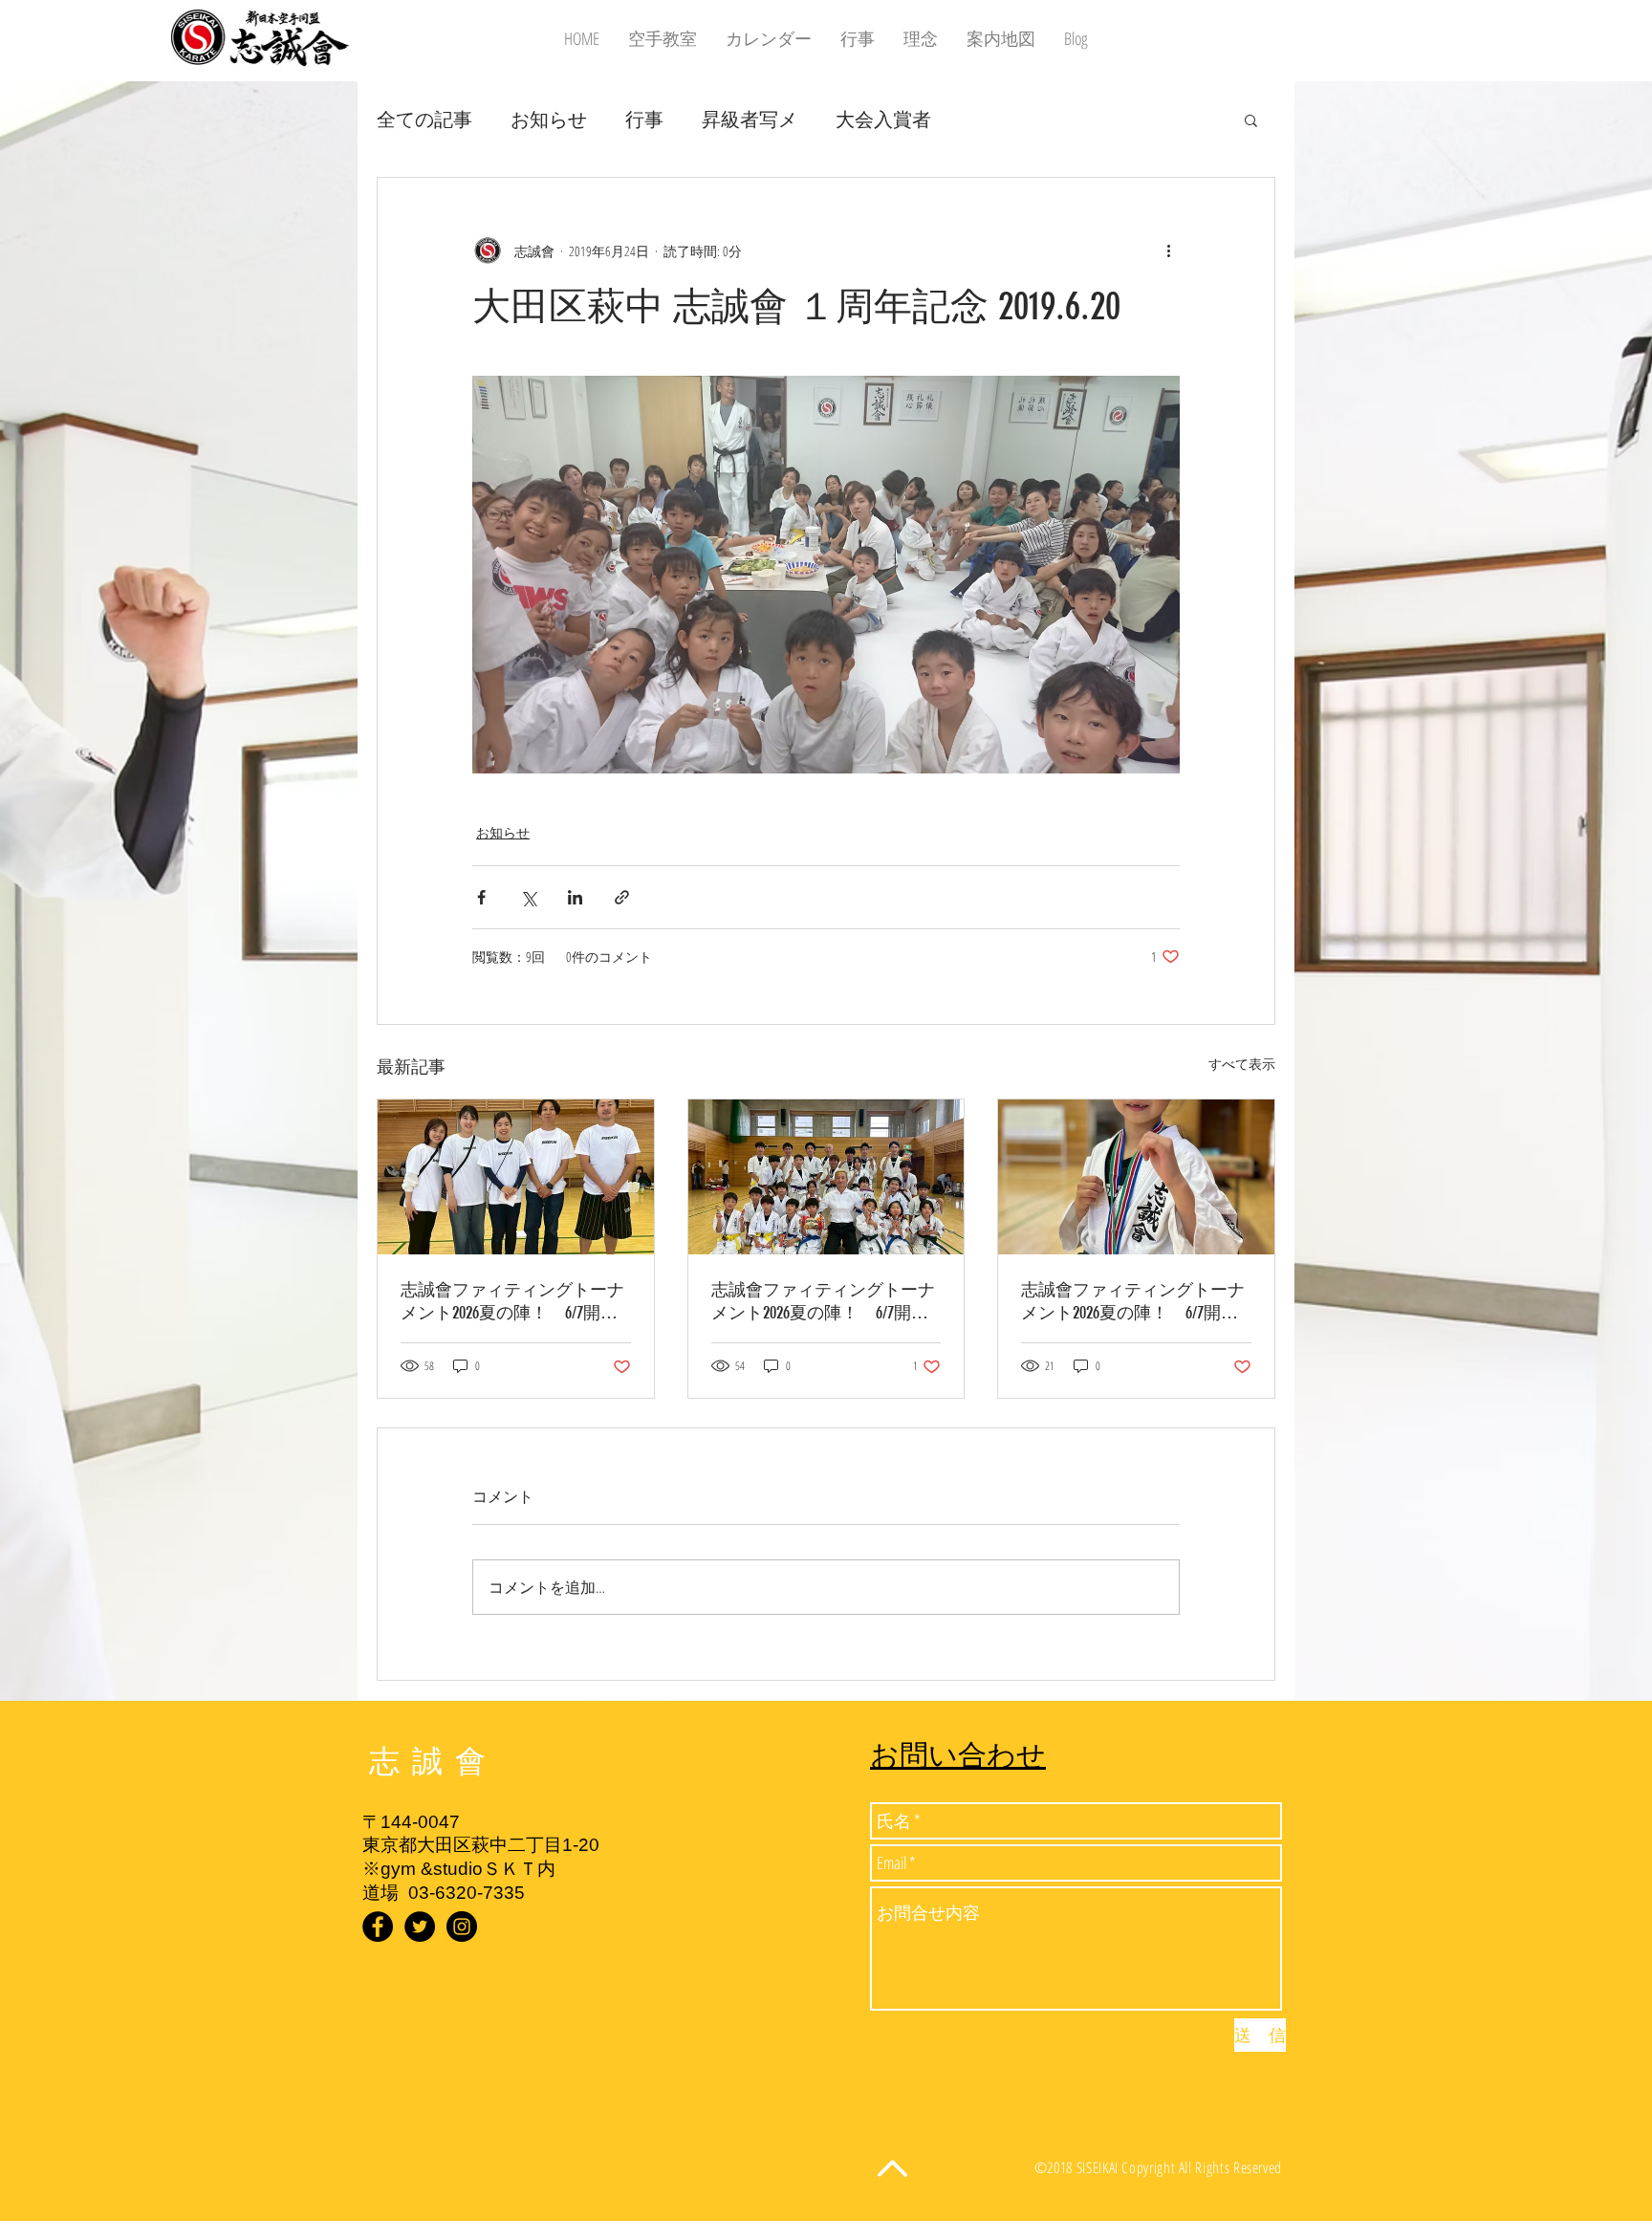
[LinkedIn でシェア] (575, 897)
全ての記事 (424, 119)
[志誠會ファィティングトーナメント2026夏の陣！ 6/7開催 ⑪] (1136, 1177)
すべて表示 (1242, 1064)
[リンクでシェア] (622, 897)
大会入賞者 (883, 119)
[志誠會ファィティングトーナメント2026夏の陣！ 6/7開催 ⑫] (516, 1177)
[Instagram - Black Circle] (462, 1927)
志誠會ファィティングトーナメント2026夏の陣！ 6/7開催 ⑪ (1136, 1302)
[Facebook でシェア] (481, 897)
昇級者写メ (750, 119)
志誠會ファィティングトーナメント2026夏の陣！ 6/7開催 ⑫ (516, 1302)
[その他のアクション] (1168, 250)
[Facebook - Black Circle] (378, 1927)
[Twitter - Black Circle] (420, 1927)
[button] (1251, 120)
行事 (644, 119)
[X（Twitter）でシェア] (528, 897)
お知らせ (549, 119)
